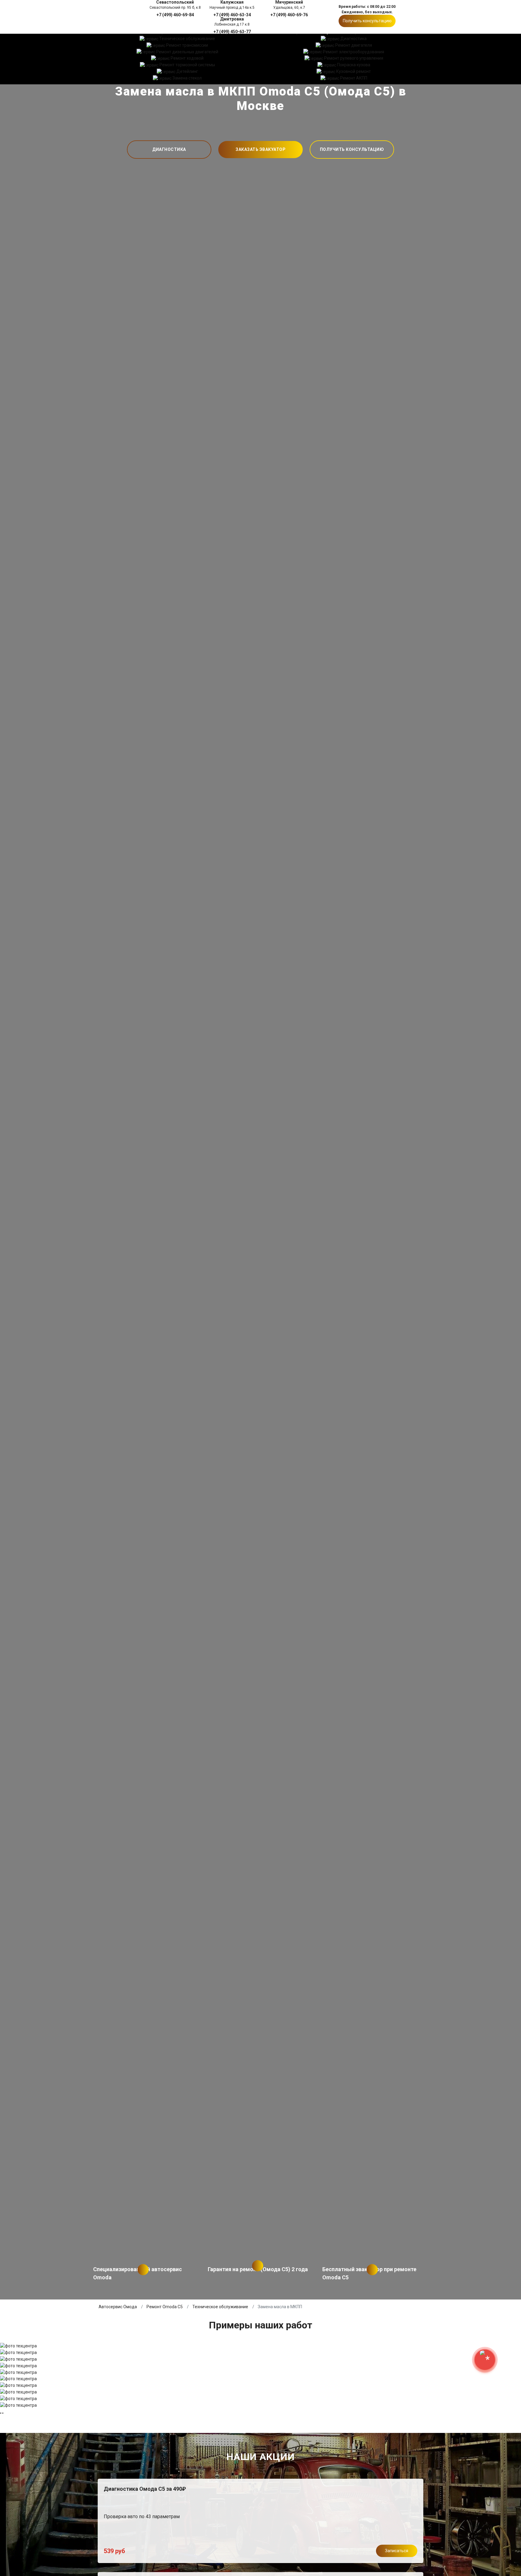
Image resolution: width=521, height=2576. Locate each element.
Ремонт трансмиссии (187, 45)
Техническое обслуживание (187, 39)
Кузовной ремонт (354, 71)
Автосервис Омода (118, 2307)
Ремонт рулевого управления (354, 58)
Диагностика (354, 39)
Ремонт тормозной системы (187, 65)
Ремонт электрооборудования (354, 52)
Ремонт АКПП (354, 78)
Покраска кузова (354, 65)
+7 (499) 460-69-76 (289, 15)
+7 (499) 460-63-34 (232, 15)
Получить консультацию (367, 21)
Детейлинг (187, 71)
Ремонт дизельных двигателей (187, 52)
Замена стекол (187, 78)
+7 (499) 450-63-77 (232, 31)
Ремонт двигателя (354, 45)
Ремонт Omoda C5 (165, 2307)
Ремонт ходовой (187, 58)
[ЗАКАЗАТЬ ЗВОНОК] (485, 2360)
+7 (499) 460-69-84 (175, 15)
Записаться (397, 2551)
